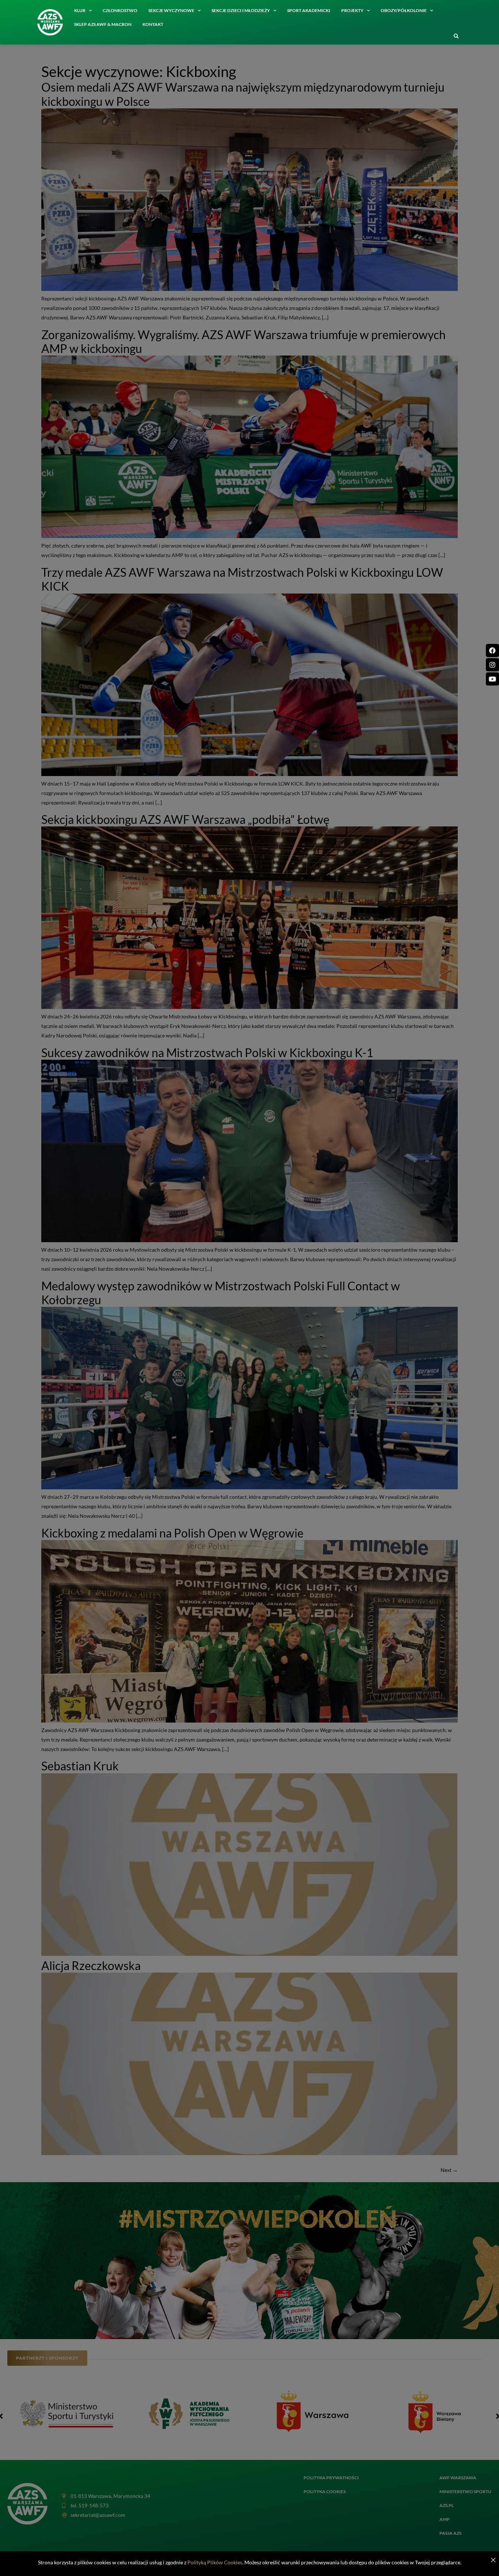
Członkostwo (120, 10)
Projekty (352, 10)
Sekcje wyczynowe (171, 10)
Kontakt (153, 24)
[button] (456, 37)
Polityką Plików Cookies (215, 2562)
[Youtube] (492, 679)
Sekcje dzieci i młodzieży (241, 10)
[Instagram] (492, 665)
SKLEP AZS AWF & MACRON (103, 24)
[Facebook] (492, 650)
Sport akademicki (309, 10)
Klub (80, 10)
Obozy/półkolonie (404, 10)
